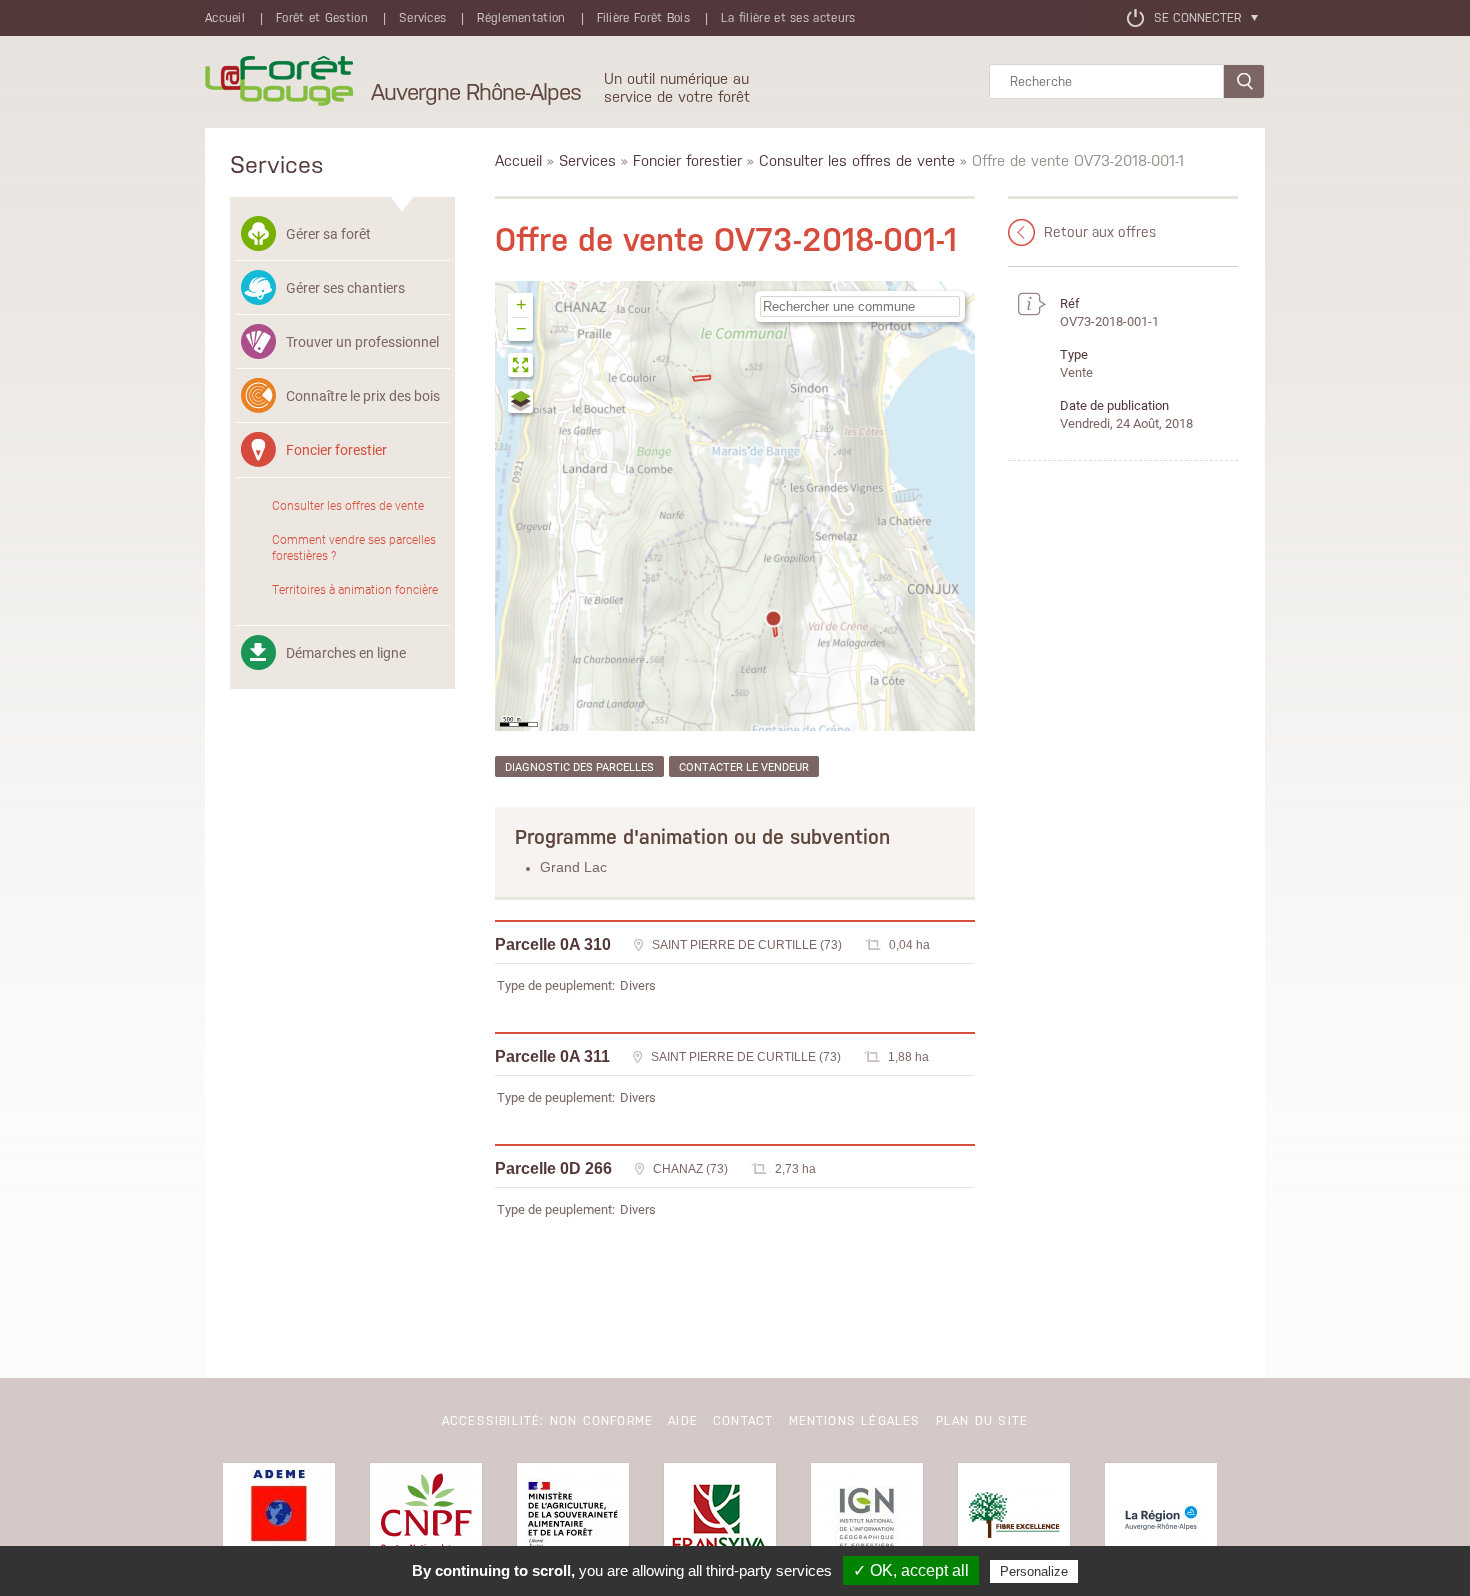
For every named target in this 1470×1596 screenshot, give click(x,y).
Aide (683, 1421)
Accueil (225, 18)
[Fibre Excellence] (1014, 1519)
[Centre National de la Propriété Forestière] (426, 1519)
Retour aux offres (1100, 232)
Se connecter (1197, 18)
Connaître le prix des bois (363, 395)
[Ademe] (279, 1519)
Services (422, 18)
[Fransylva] (720, 1519)
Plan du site (982, 1421)
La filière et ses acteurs (788, 18)
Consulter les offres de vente (348, 505)
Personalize (1034, 1571)
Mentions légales (855, 1421)
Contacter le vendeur (744, 766)
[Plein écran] (521, 367)
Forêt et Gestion (322, 18)
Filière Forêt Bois (643, 18)
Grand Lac (573, 867)
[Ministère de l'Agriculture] (573, 1519)
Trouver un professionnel (362, 341)
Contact (743, 1421)
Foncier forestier (336, 449)
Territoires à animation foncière (355, 589)
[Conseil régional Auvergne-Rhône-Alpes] (1161, 1519)
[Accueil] (279, 82)
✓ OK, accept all (911, 1570)
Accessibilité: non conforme (547, 1421)
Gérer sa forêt (328, 233)
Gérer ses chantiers (345, 287)
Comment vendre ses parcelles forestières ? (354, 547)
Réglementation (521, 18)
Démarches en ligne (346, 652)
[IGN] (867, 1519)
